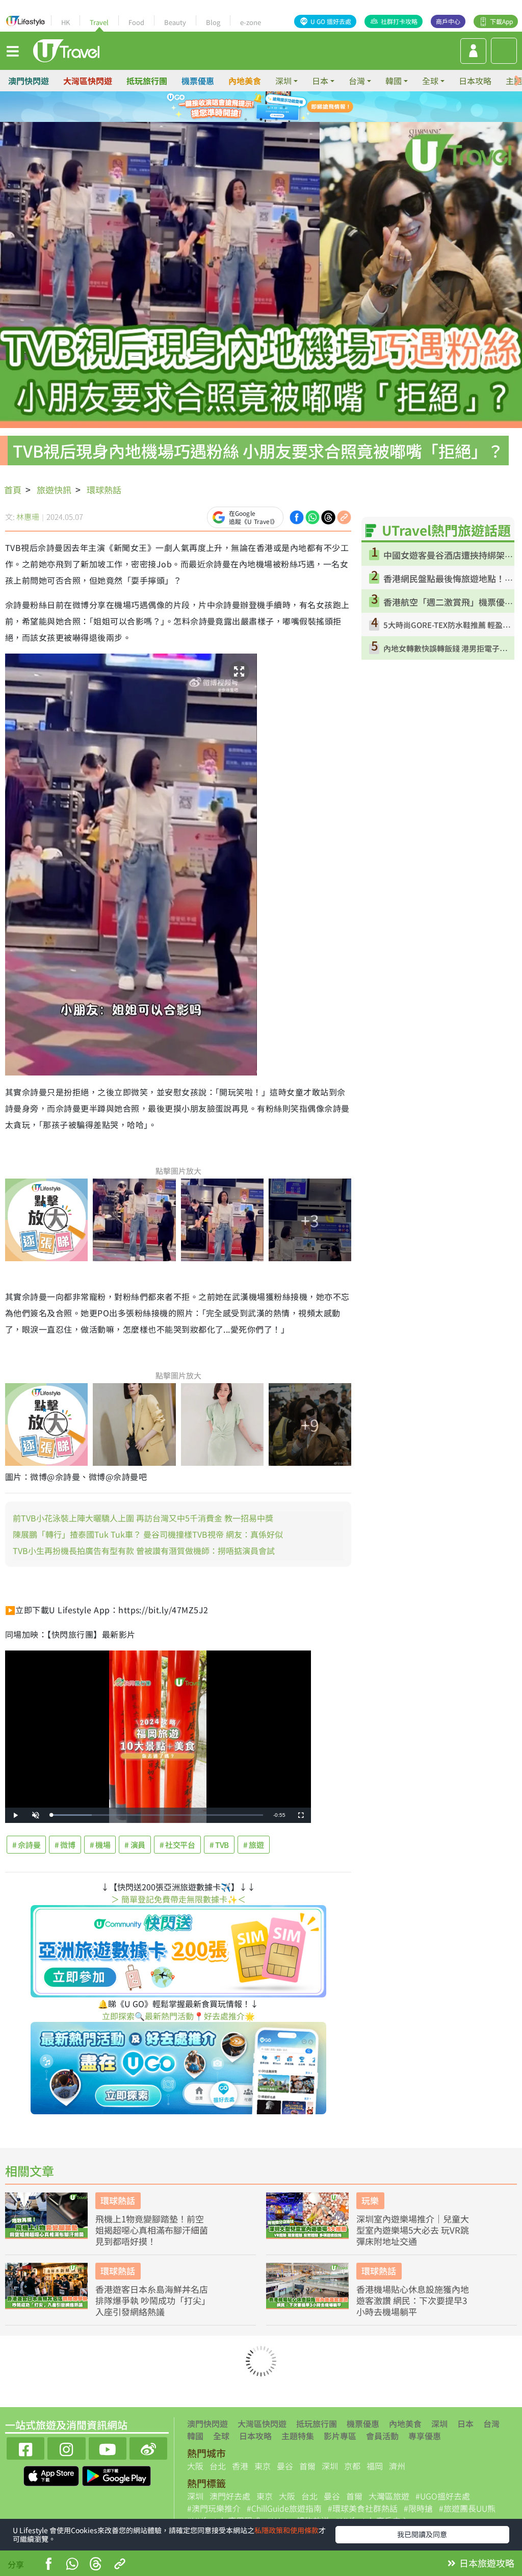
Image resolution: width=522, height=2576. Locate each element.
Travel (99, 22)
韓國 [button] (394, 81)
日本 (465, 2423)
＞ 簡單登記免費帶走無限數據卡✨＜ (178, 1899)
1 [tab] (238, 107)
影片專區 (340, 2436)
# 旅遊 (254, 1845)
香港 (240, 2466)
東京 (263, 2466)
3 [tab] (269, 107)
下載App (501, 21)
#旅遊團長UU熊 (467, 2508)
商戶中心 (448, 21)
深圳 (439, 2423)
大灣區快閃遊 (88, 81)
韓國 (195, 2436)
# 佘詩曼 (26, 1845)
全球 (221, 2436)
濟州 (397, 2466)
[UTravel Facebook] (25, 2447)
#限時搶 (418, 2508)
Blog (213, 22)
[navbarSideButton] (13, 51)
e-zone (251, 22)
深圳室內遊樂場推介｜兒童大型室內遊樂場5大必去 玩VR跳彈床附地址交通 (413, 2230)
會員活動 (382, 2436)
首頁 (13, 490)
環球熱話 (104, 490)
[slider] (157, 1815)
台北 (218, 2466)
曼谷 (285, 2466)
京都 (352, 2466)
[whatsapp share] (312, 516)
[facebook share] (297, 516)
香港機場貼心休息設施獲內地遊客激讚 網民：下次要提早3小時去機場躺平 (413, 2300)
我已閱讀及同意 (422, 2534)
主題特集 (298, 2436)
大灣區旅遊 (389, 2496)
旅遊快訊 (54, 490)
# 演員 (135, 1845)
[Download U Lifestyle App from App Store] (52, 2474)
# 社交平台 (177, 1845)
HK (66, 22)
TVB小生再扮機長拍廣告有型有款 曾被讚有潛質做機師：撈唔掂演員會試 (144, 1550)
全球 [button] (430, 81)
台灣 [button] (357, 81)
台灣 (491, 2423)
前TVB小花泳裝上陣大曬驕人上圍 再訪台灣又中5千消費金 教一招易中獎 (143, 1518)
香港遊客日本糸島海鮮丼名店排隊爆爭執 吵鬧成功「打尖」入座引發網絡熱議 (152, 2300)
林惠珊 (28, 517)
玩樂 (370, 2200)
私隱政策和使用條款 (286, 2530)
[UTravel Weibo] (148, 2447)
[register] (473, 51)
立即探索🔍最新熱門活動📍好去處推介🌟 (178, 2016)
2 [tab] (253, 107)
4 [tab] (284, 107)
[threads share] (328, 516)
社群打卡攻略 (399, 21)
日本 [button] (320, 81)
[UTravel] (66, 49)
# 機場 (100, 1845)
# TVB (219, 1845)
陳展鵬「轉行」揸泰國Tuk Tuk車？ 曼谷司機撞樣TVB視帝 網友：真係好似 (148, 1534)
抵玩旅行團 (147, 81)
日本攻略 (475, 81)
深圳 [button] (283, 81)
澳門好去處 (230, 2496)
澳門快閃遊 (29, 81)
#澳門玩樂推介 (214, 2508)
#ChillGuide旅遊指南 (284, 2508)
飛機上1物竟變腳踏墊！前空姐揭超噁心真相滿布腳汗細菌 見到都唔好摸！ (152, 2230)
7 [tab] (276, 119)
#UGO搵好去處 (443, 2496)
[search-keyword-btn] (504, 51)
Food (136, 22)
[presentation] (518, 81)
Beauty (175, 22)
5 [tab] (246, 119)
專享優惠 (425, 2436)
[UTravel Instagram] (66, 2447)
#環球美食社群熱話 (363, 2508)
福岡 (375, 2466)
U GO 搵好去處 (331, 21)
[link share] (344, 516)
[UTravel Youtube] (108, 2447)
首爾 (307, 2466)
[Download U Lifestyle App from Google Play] (116, 2474)
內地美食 (245, 81)
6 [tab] (261, 119)
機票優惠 (198, 81)
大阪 (195, 2466)
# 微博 (65, 1845)
